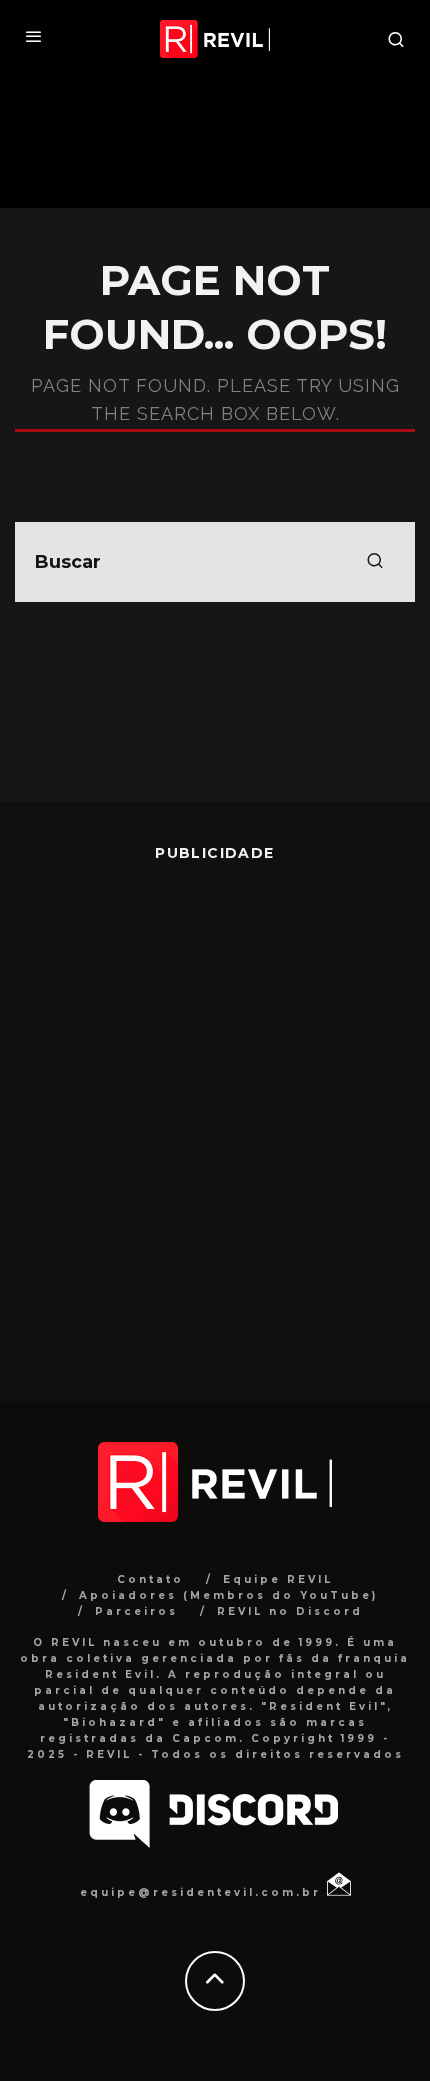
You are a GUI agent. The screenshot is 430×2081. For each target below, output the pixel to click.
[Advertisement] (215, 1117)
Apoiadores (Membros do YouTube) (228, 1595)
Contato (150, 1579)
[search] (375, 562)
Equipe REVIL (278, 1579)
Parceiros (136, 1611)
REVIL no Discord (290, 1611)
